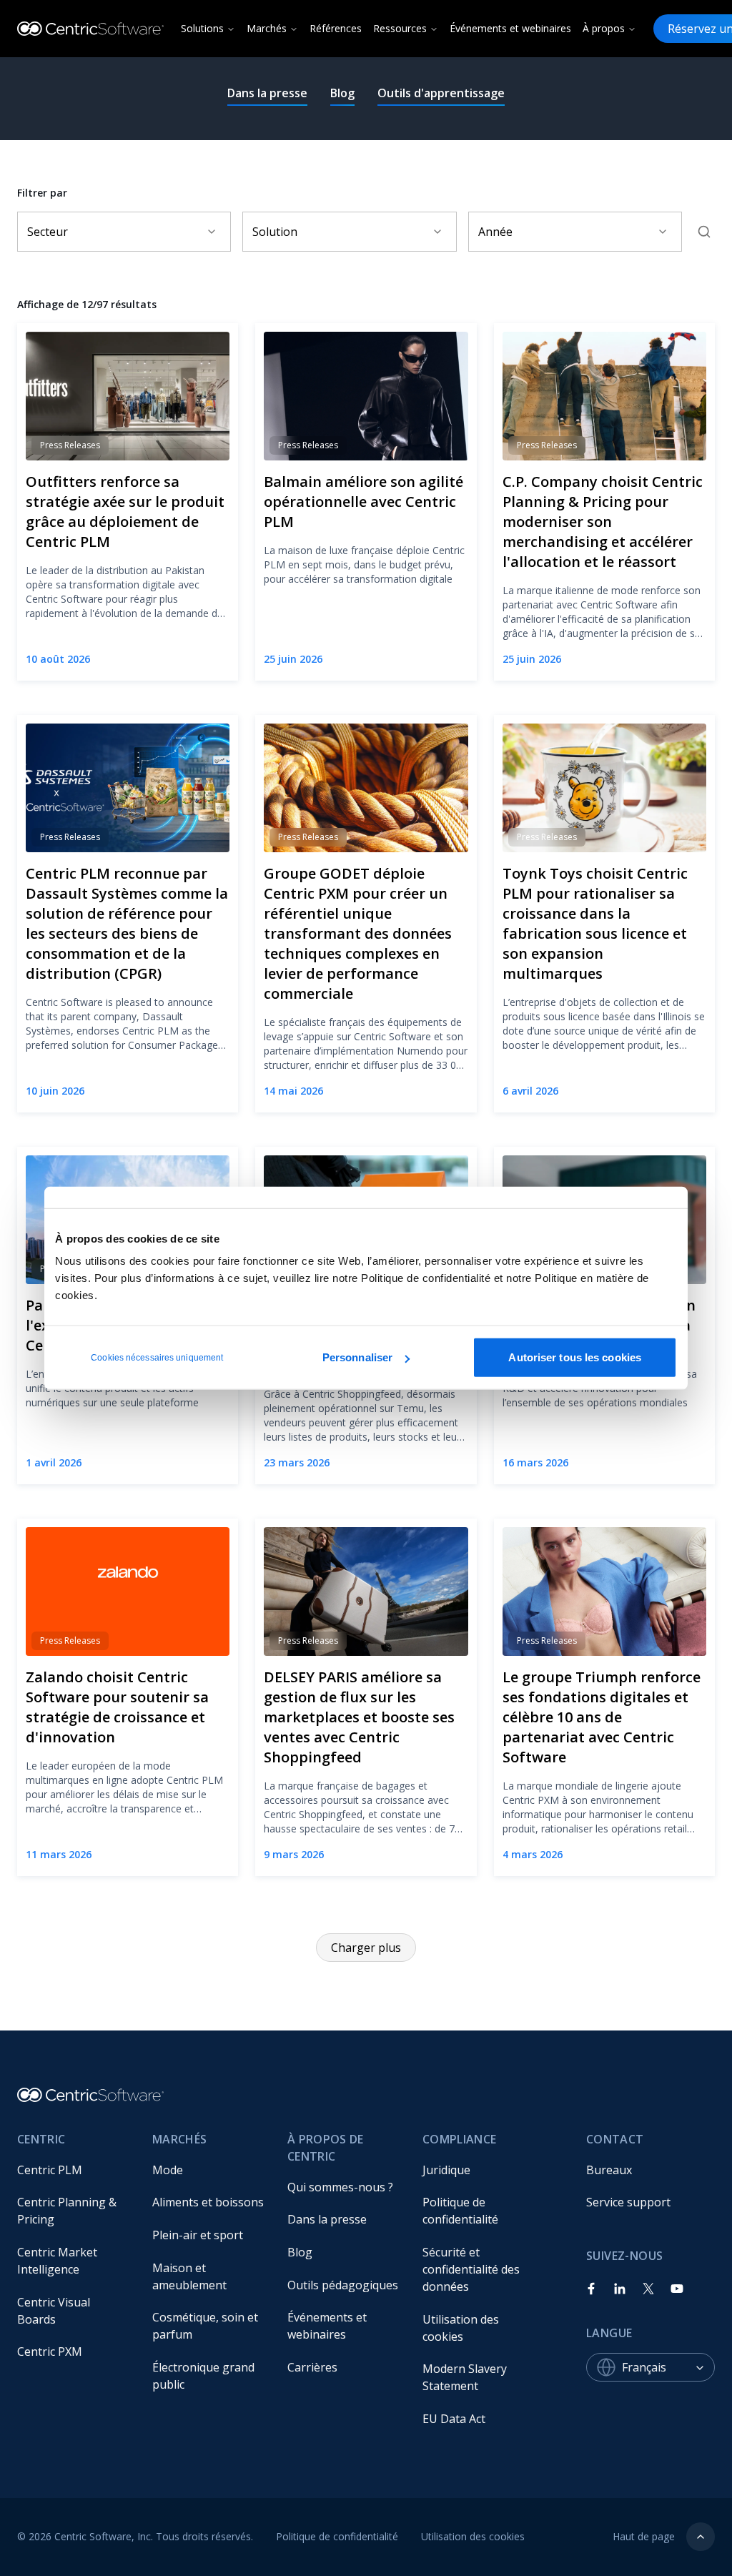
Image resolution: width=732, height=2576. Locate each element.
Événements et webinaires (510, 28)
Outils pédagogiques (343, 2285)
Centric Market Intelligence (59, 2261)
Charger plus (366, 1948)
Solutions (202, 28)
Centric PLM (50, 2170)
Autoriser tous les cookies (575, 1357)
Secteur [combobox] (48, 232)
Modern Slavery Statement (466, 2377)
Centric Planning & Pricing (68, 2211)
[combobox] (668, 2367)
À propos (604, 28)
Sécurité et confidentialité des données (473, 2269)
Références (336, 28)
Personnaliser (357, 1357)
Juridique (446, 2170)
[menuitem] (73, 2170)
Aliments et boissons (208, 2202)
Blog (342, 93)
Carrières (312, 2367)
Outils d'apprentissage (441, 93)
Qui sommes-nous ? (340, 2187)
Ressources (400, 28)
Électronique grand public (205, 2376)
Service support (628, 2202)
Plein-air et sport (198, 2235)
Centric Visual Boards (55, 2311)
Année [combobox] (495, 232)
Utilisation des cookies (462, 2328)
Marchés (267, 28)
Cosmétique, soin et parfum (207, 2326)
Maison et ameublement (189, 2276)
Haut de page (644, 2536)
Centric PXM (50, 2352)
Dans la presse (267, 93)
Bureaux (609, 2170)
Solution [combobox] (275, 232)
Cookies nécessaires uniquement (157, 1358)
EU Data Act (454, 2419)
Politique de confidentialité (460, 2211)
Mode (168, 2170)
